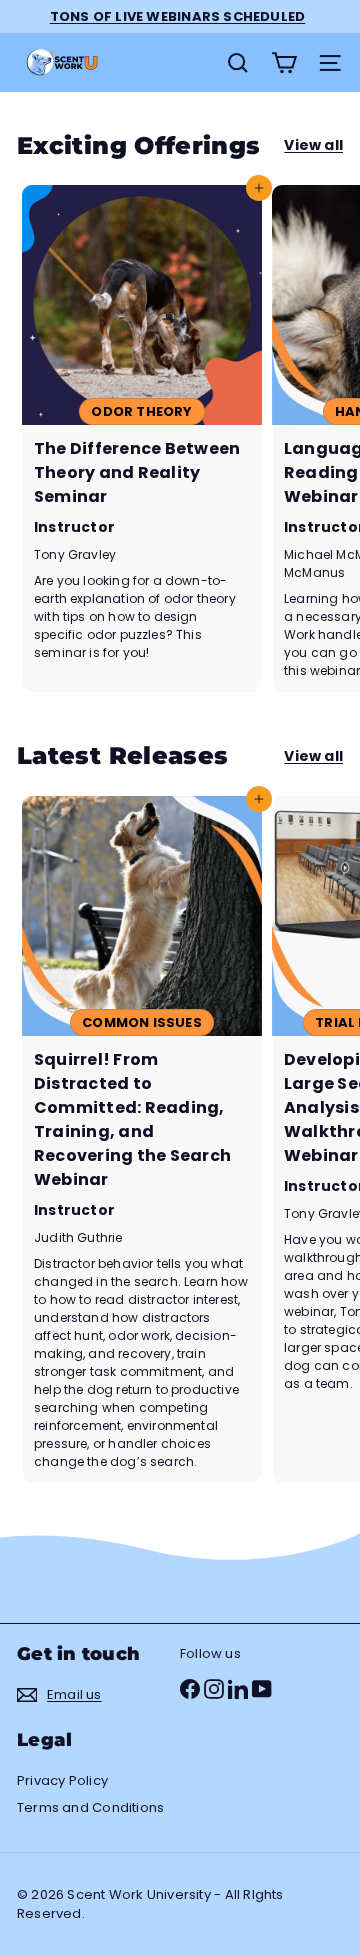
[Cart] (284, 63)
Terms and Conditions (90, 1807)
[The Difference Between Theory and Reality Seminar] (142, 438)
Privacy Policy (62, 1780)
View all (313, 145)
